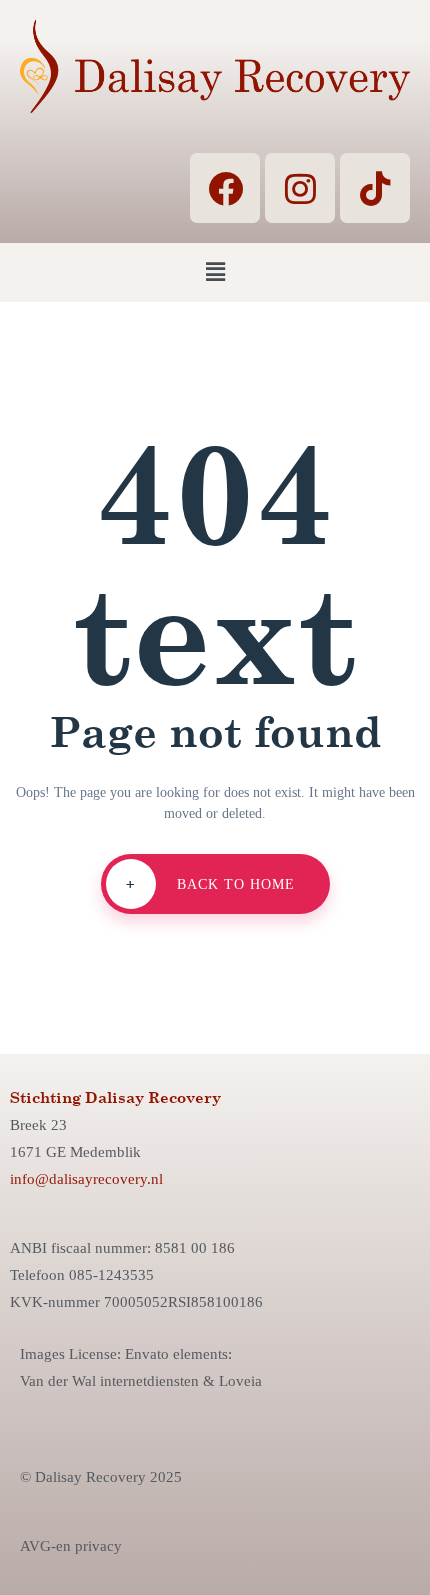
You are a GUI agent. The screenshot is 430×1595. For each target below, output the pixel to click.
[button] (215, 272)
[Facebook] (225, 188)
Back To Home (210, 883)
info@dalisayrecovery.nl (86, 1179)
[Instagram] (300, 188)
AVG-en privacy (71, 1546)
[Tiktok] (375, 188)
